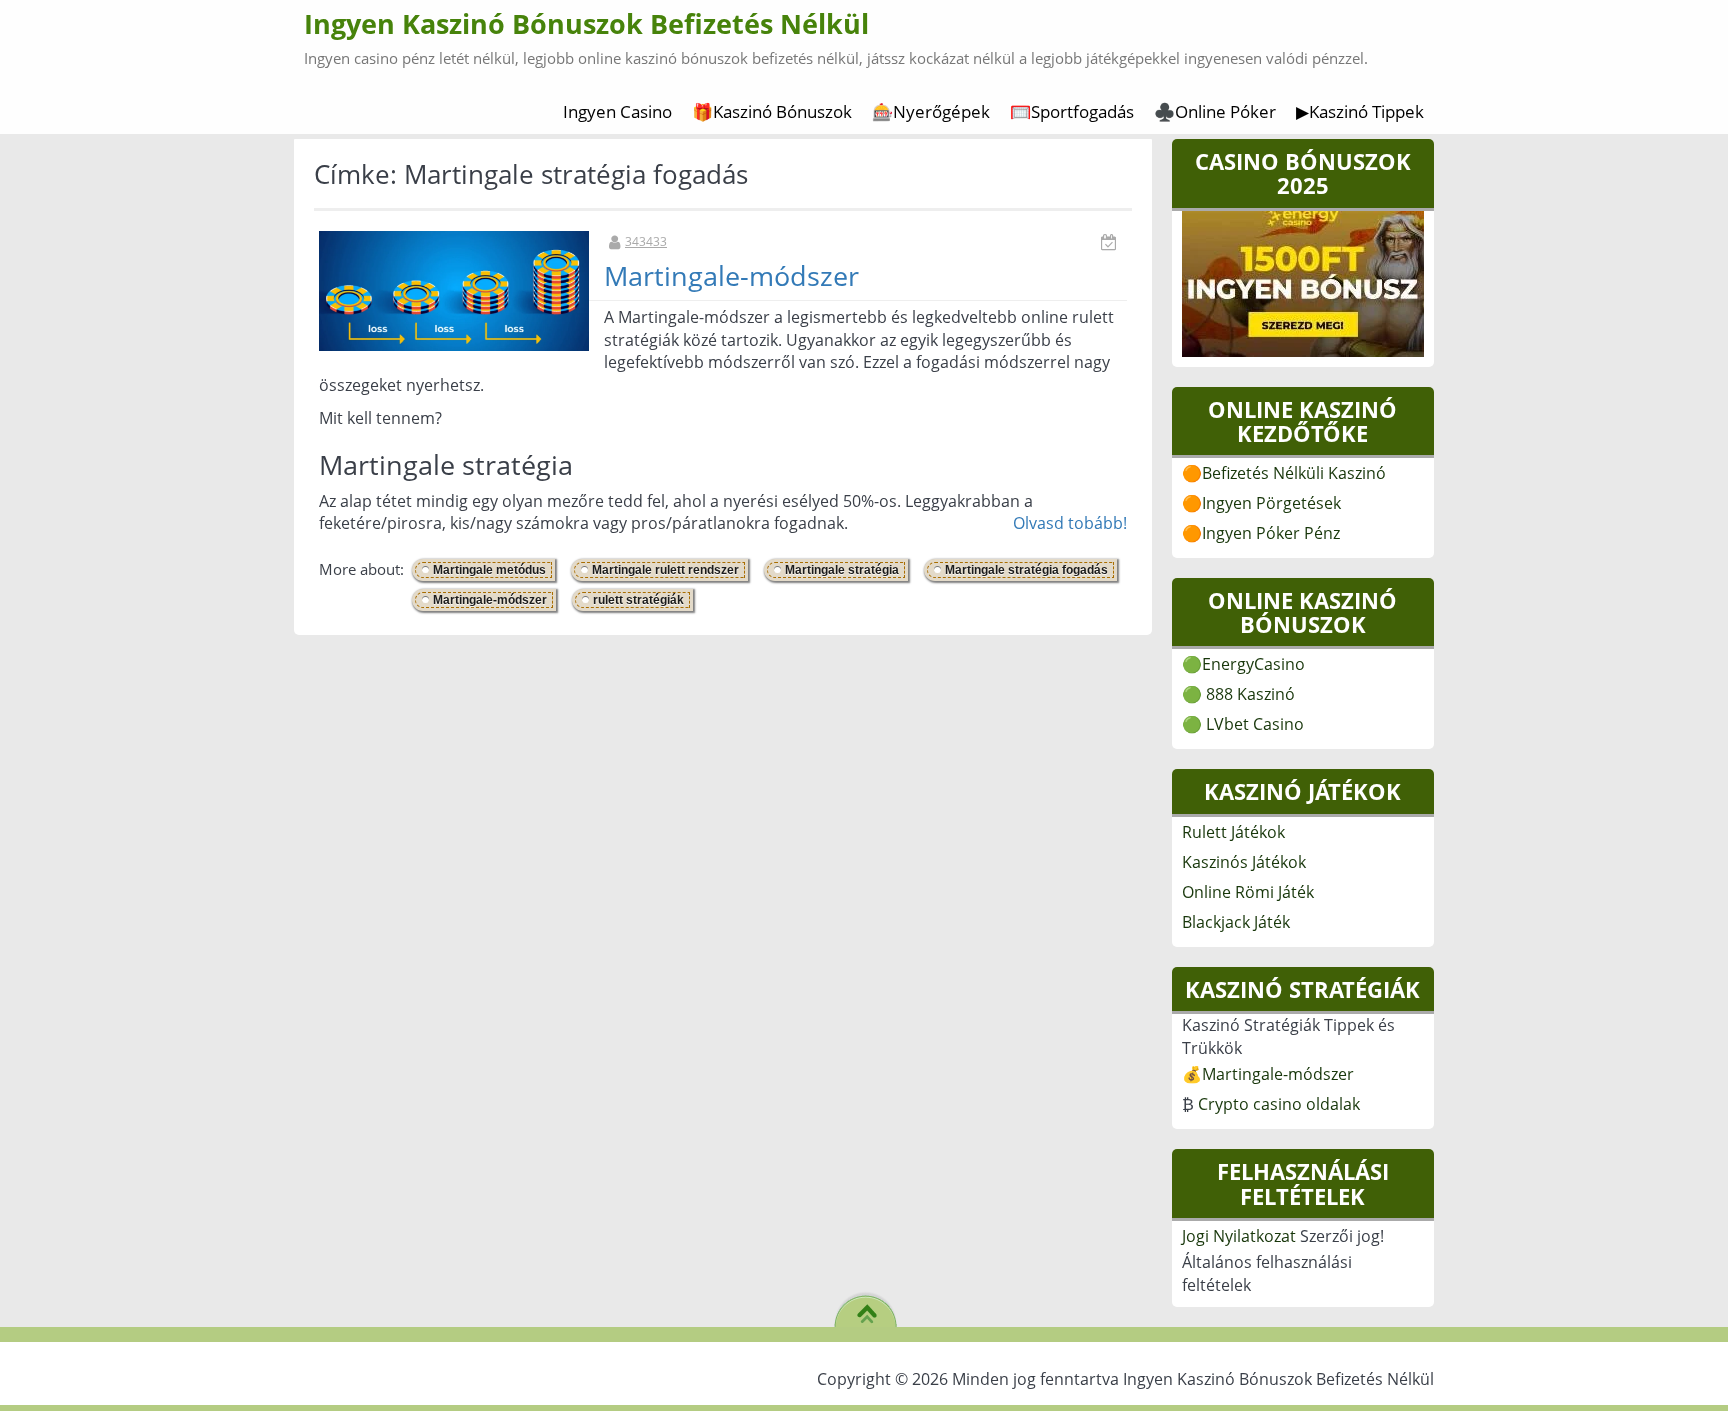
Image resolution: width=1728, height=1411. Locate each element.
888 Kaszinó (1250, 694)
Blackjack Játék (1236, 922)
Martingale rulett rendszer (665, 570)
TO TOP (866, 1307)
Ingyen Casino (617, 111)
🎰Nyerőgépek (931, 111)
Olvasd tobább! (1070, 523)
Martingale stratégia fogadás (1026, 570)
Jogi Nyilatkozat (1239, 1236)
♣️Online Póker (1215, 111)
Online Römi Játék (1248, 892)
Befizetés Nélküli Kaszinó (1294, 473)
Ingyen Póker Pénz (1271, 533)
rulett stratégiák (638, 600)
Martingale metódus (489, 570)
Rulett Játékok (1233, 832)
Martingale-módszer (731, 275)
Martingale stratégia (842, 570)
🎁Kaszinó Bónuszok (772, 111)
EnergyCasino (1253, 664)
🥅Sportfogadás (1072, 111)
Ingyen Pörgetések (1271, 503)
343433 (646, 241)
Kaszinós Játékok (1244, 862)
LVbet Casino (1255, 724)
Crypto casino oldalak (1279, 1104)
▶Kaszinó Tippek (1360, 111)
